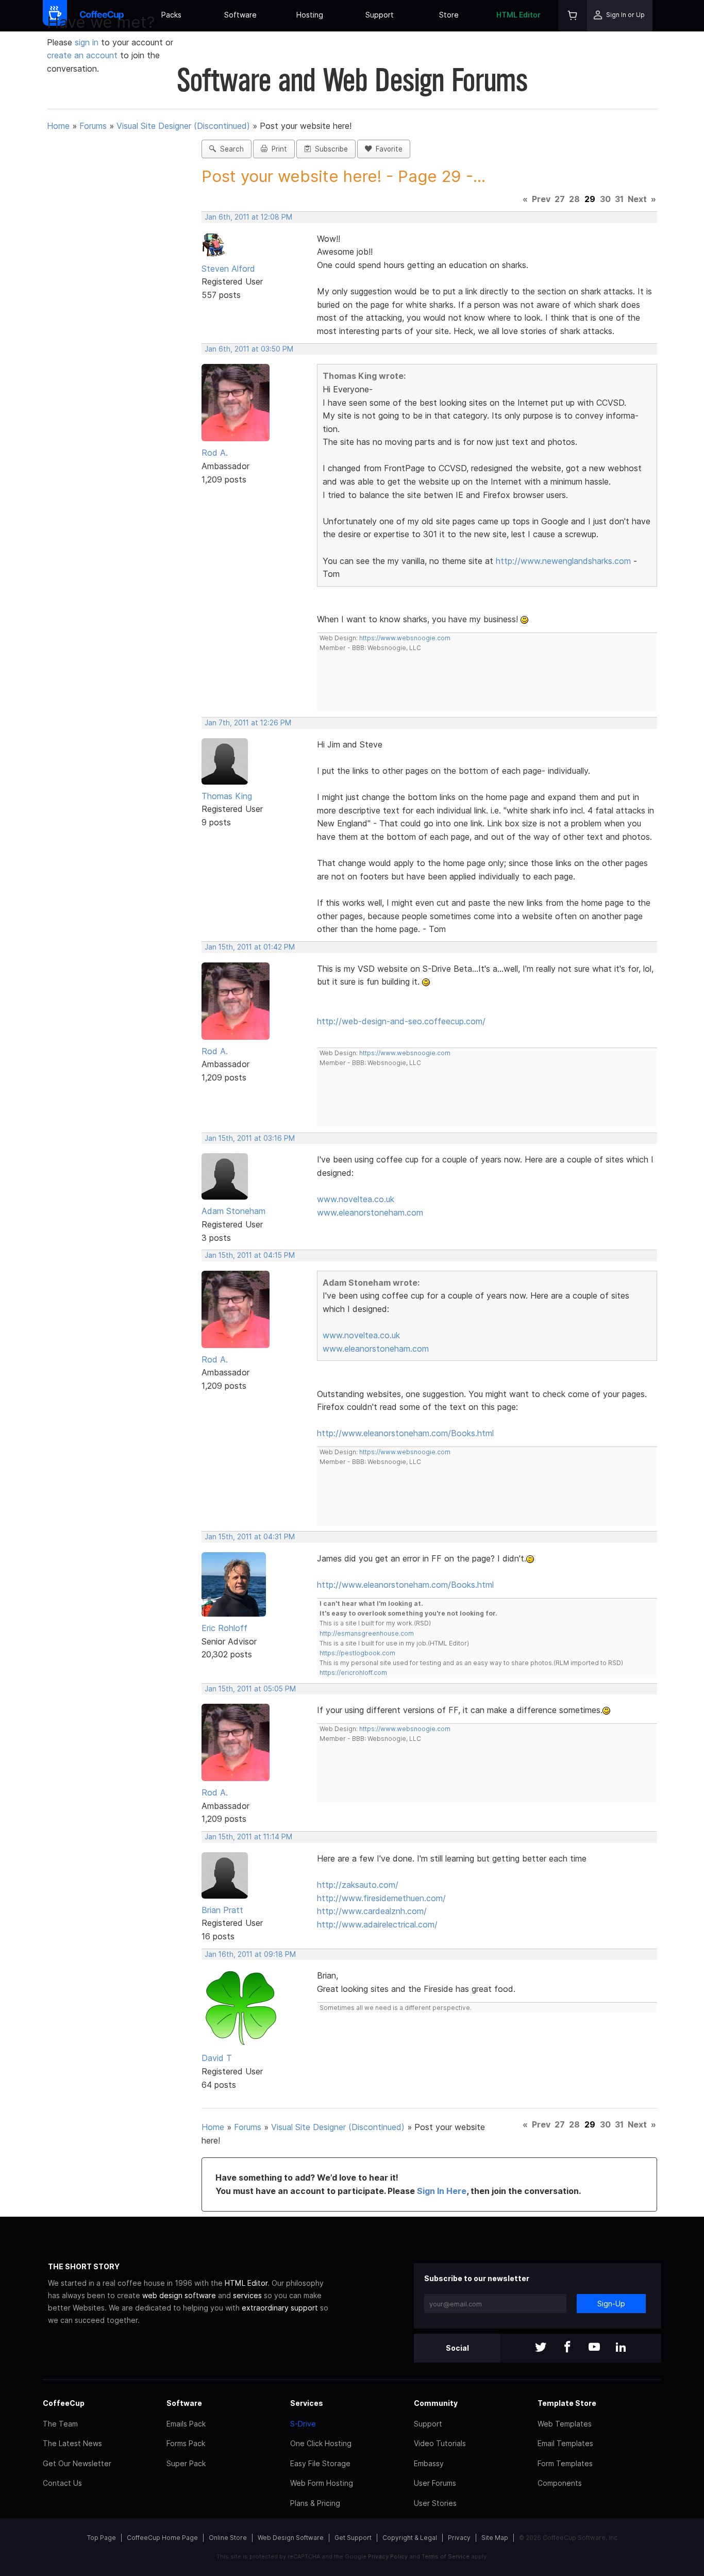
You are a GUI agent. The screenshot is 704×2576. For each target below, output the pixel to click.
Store (449, 15)
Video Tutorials (440, 2443)
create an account (82, 55)
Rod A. (215, 453)
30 (605, 199)
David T (217, 2058)
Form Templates (565, 2463)
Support (380, 15)
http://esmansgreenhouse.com (367, 1633)
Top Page (102, 2538)
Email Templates (565, 2443)
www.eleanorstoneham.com (370, 1212)
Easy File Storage (320, 2463)
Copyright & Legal (410, 2538)
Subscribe (329, 149)
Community (436, 2403)
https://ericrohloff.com (353, 1673)
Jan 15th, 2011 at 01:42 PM (250, 947)
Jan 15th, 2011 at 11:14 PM (248, 1837)
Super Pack (186, 2463)
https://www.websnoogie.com (405, 638)
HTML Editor (518, 15)
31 (619, 199)
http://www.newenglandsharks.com (563, 561)
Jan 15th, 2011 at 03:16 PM (250, 1138)
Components (560, 2483)
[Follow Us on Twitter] (541, 2348)
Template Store (567, 2403)
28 (574, 199)
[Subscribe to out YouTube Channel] (594, 2348)
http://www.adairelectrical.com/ (377, 1924)
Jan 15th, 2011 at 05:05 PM (250, 1689)
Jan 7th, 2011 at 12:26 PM (248, 723)
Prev (541, 199)
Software (240, 15)
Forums (93, 126)
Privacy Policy (388, 2556)
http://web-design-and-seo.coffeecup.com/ (401, 1021)
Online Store (228, 2538)
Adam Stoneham (233, 1211)
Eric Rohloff (224, 1628)
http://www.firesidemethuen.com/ (381, 1898)
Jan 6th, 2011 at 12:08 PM (248, 217)
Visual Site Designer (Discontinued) (183, 126)
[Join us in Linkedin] (621, 2348)
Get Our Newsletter (77, 2463)
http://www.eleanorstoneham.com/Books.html (405, 1433)
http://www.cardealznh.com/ (372, 1911)
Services (307, 2403)
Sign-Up (611, 2304)
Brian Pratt (222, 1910)
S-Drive (303, 2424)
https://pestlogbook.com (357, 1653)
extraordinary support (280, 2308)
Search (230, 149)
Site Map (495, 2538)
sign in (88, 42)
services (247, 2295)
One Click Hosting (321, 2443)
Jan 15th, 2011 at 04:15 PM (250, 1255)
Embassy (429, 2463)
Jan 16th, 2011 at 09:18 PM (250, 1954)
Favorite (387, 149)
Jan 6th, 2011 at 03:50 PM (249, 349)
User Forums (435, 2483)
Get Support (353, 2538)
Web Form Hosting (322, 2483)
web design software (179, 2295)
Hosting (310, 15)
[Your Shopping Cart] (573, 16)
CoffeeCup (64, 2403)
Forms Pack (186, 2443)
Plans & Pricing (315, 2503)
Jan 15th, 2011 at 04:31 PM (250, 1537)
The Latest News (72, 2443)
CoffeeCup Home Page (162, 2538)
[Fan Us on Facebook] (567, 2348)
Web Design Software (291, 2538)
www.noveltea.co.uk (356, 1199)
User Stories (435, 2503)
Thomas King (227, 796)
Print (277, 149)
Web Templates (565, 2424)
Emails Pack (186, 2424)
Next (637, 199)
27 (560, 199)
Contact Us (62, 2483)
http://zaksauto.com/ (358, 1885)
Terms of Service (446, 2556)
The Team (60, 2424)
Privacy (459, 2538)
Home (58, 126)
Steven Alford (228, 269)
